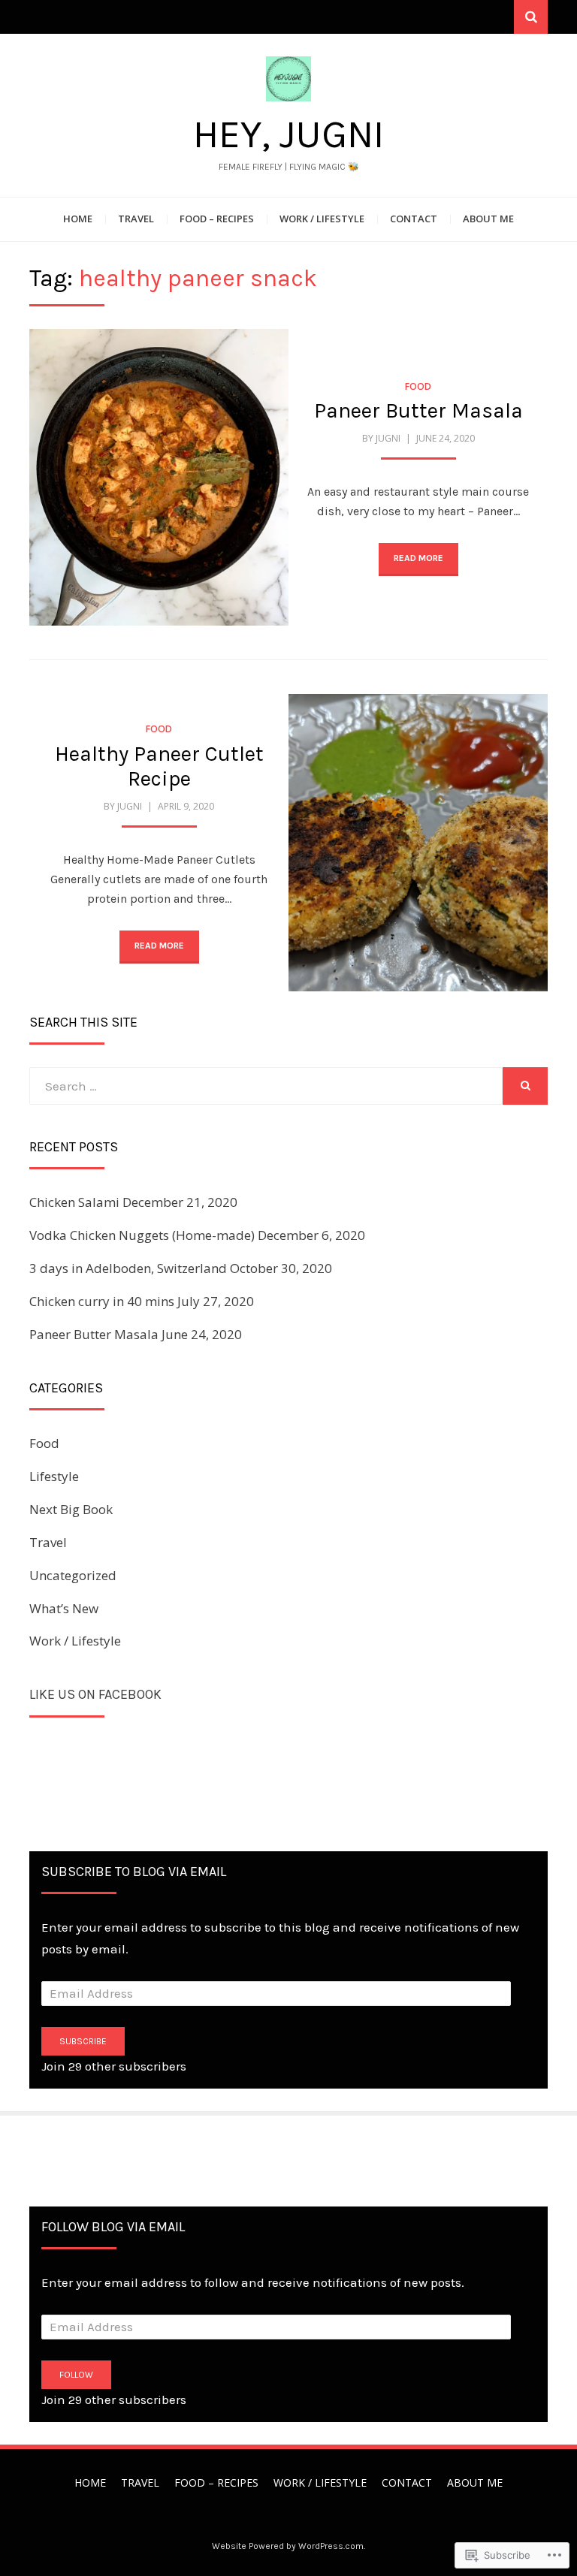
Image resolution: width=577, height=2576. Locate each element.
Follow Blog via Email (113, 2227)
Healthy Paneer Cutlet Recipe (159, 766)
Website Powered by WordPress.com (288, 2546)
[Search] (531, 17)
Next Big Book (71, 1509)
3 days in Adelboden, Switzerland (128, 1268)
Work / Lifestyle (322, 219)
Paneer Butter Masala (418, 410)
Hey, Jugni (288, 134)
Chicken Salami (74, 1202)
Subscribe (83, 2041)
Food (418, 386)
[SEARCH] (525, 1086)
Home (78, 219)
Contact (414, 219)
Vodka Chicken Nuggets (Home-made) (142, 1235)
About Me (488, 219)
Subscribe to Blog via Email (134, 1872)
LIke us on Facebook (95, 1694)
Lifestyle (54, 1476)
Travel (136, 219)
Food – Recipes (217, 219)
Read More (418, 558)
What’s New (64, 1608)
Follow (76, 2375)
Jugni (388, 438)
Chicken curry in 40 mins (102, 1301)
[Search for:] (266, 1086)
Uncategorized (73, 1575)
